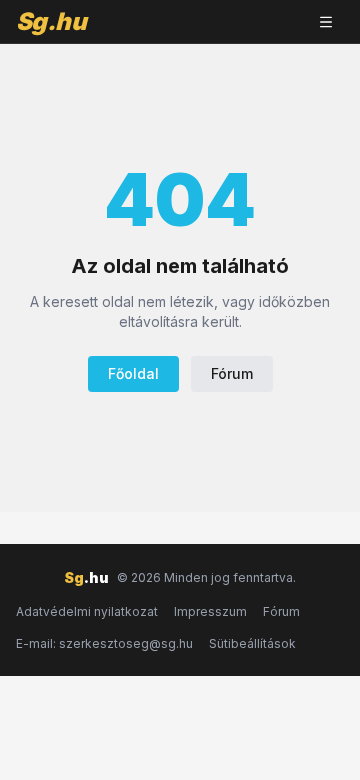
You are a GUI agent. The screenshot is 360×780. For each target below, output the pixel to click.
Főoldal (133, 373)
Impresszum (210, 611)
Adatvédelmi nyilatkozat (87, 611)
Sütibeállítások (252, 643)
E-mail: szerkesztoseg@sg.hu (104, 643)
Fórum (232, 373)
